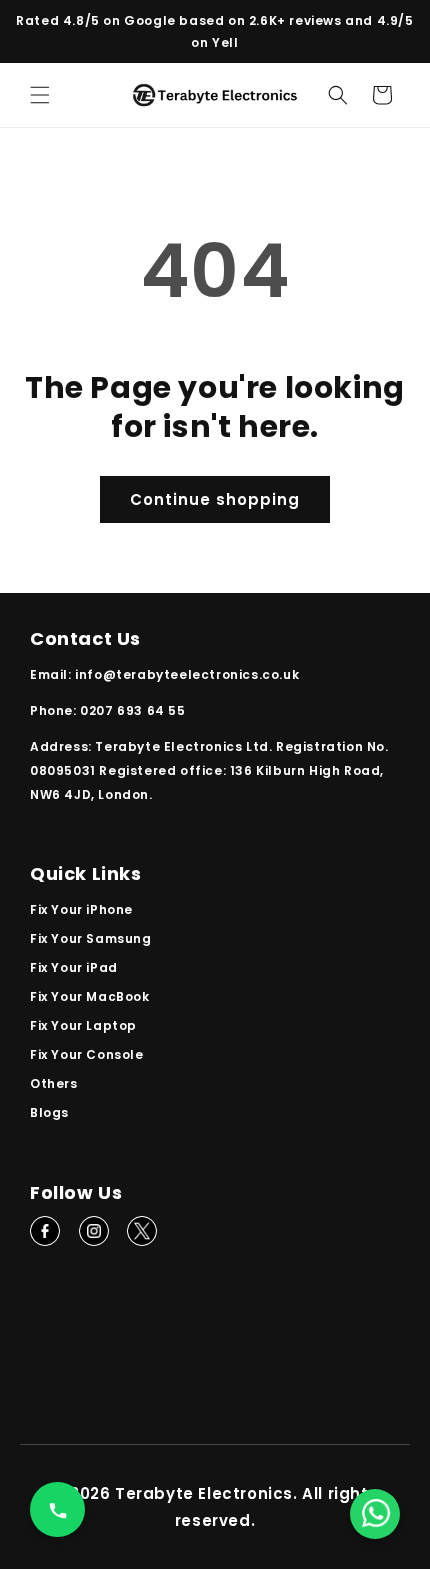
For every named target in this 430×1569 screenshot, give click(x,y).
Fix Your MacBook (90, 996)
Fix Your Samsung (91, 938)
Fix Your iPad (74, 967)
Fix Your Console (87, 1054)
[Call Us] (57, 1509)
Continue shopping (215, 499)
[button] (40, 95)
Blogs (49, 1112)
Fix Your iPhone (81, 909)
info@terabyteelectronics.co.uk (187, 674)
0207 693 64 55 (132, 710)
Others (54, 1083)
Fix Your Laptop (83, 1025)
